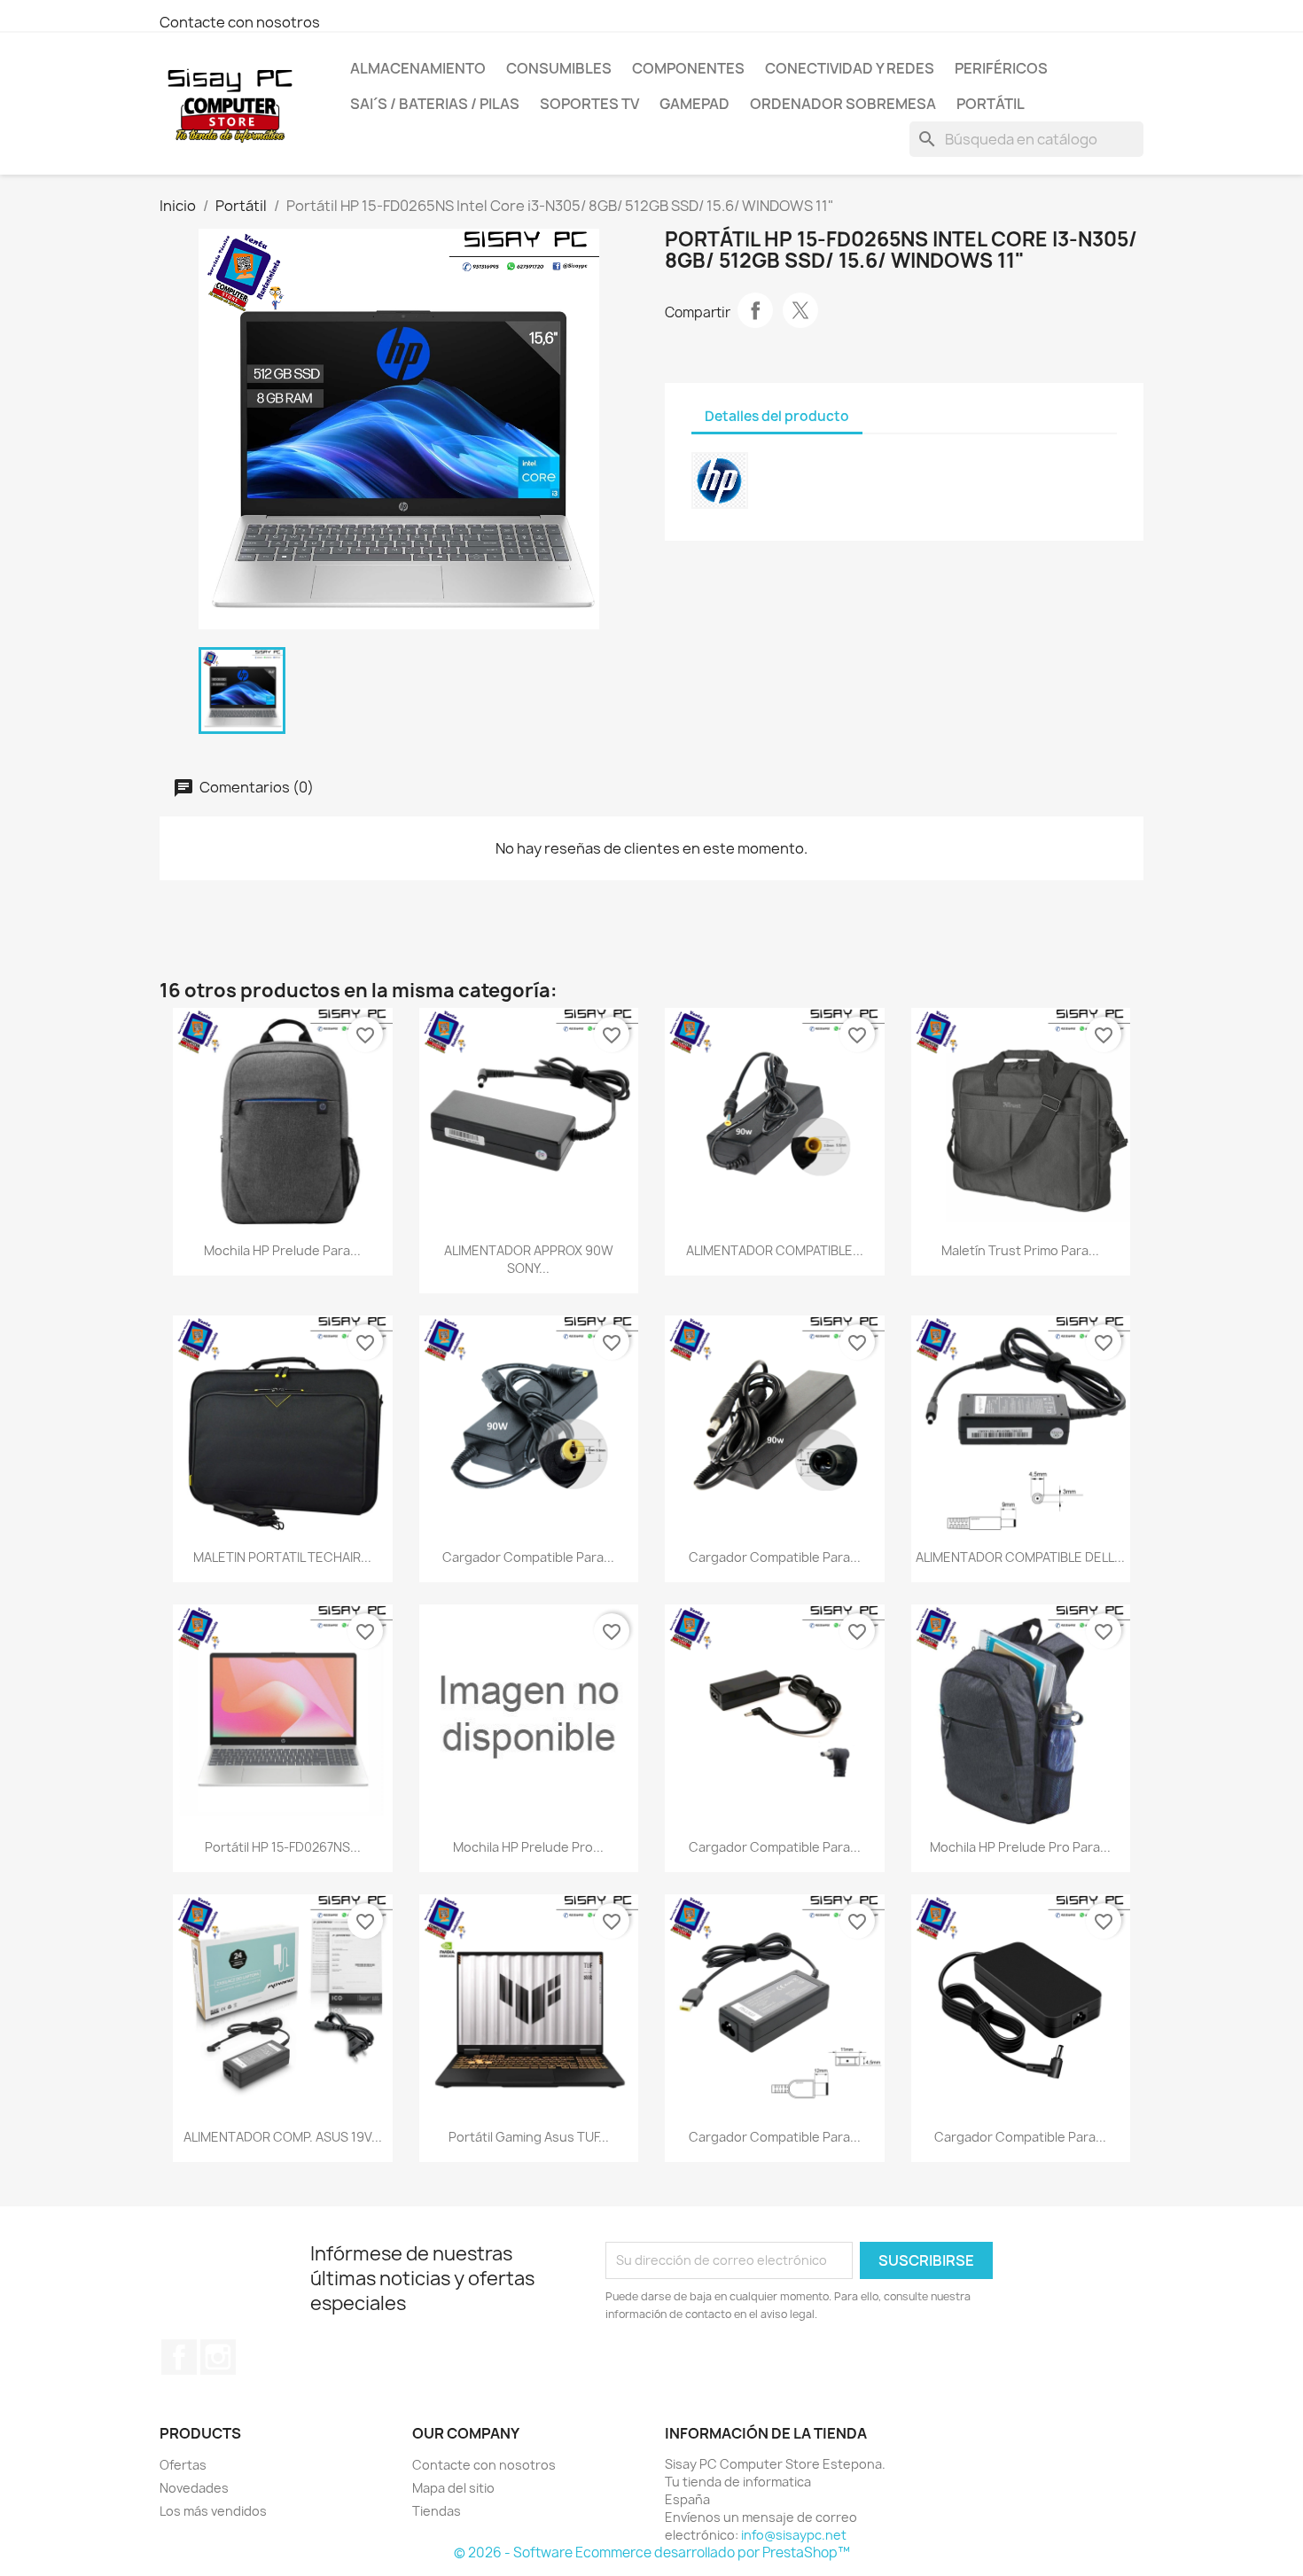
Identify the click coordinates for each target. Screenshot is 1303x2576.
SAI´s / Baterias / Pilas (435, 104)
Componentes (688, 68)
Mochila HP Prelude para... (282, 1250)
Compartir (755, 310)
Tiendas (437, 2511)
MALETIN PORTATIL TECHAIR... (282, 1557)
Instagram (218, 2357)
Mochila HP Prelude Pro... (528, 1847)
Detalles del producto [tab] (777, 416)
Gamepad (694, 104)
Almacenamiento (418, 68)
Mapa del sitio (453, 2488)
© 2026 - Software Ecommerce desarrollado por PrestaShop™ (652, 2553)
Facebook (179, 2357)
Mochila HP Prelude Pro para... (1020, 1847)
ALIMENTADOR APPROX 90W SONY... (529, 1259)
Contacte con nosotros (240, 22)
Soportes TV (589, 104)
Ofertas (183, 2465)
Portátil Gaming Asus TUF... (529, 2137)
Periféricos (1001, 68)
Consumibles (559, 68)
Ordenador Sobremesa (843, 104)
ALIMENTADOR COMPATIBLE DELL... (1020, 1557)
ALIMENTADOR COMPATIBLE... (775, 1250)
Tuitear (800, 310)
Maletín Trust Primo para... (1020, 1250)
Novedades (194, 2488)
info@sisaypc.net (794, 2535)
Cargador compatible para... (528, 1557)
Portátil (991, 104)
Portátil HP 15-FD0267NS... (283, 1847)
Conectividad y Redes (850, 68)
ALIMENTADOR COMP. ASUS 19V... (283, 2137)
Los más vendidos (213, 2511)
